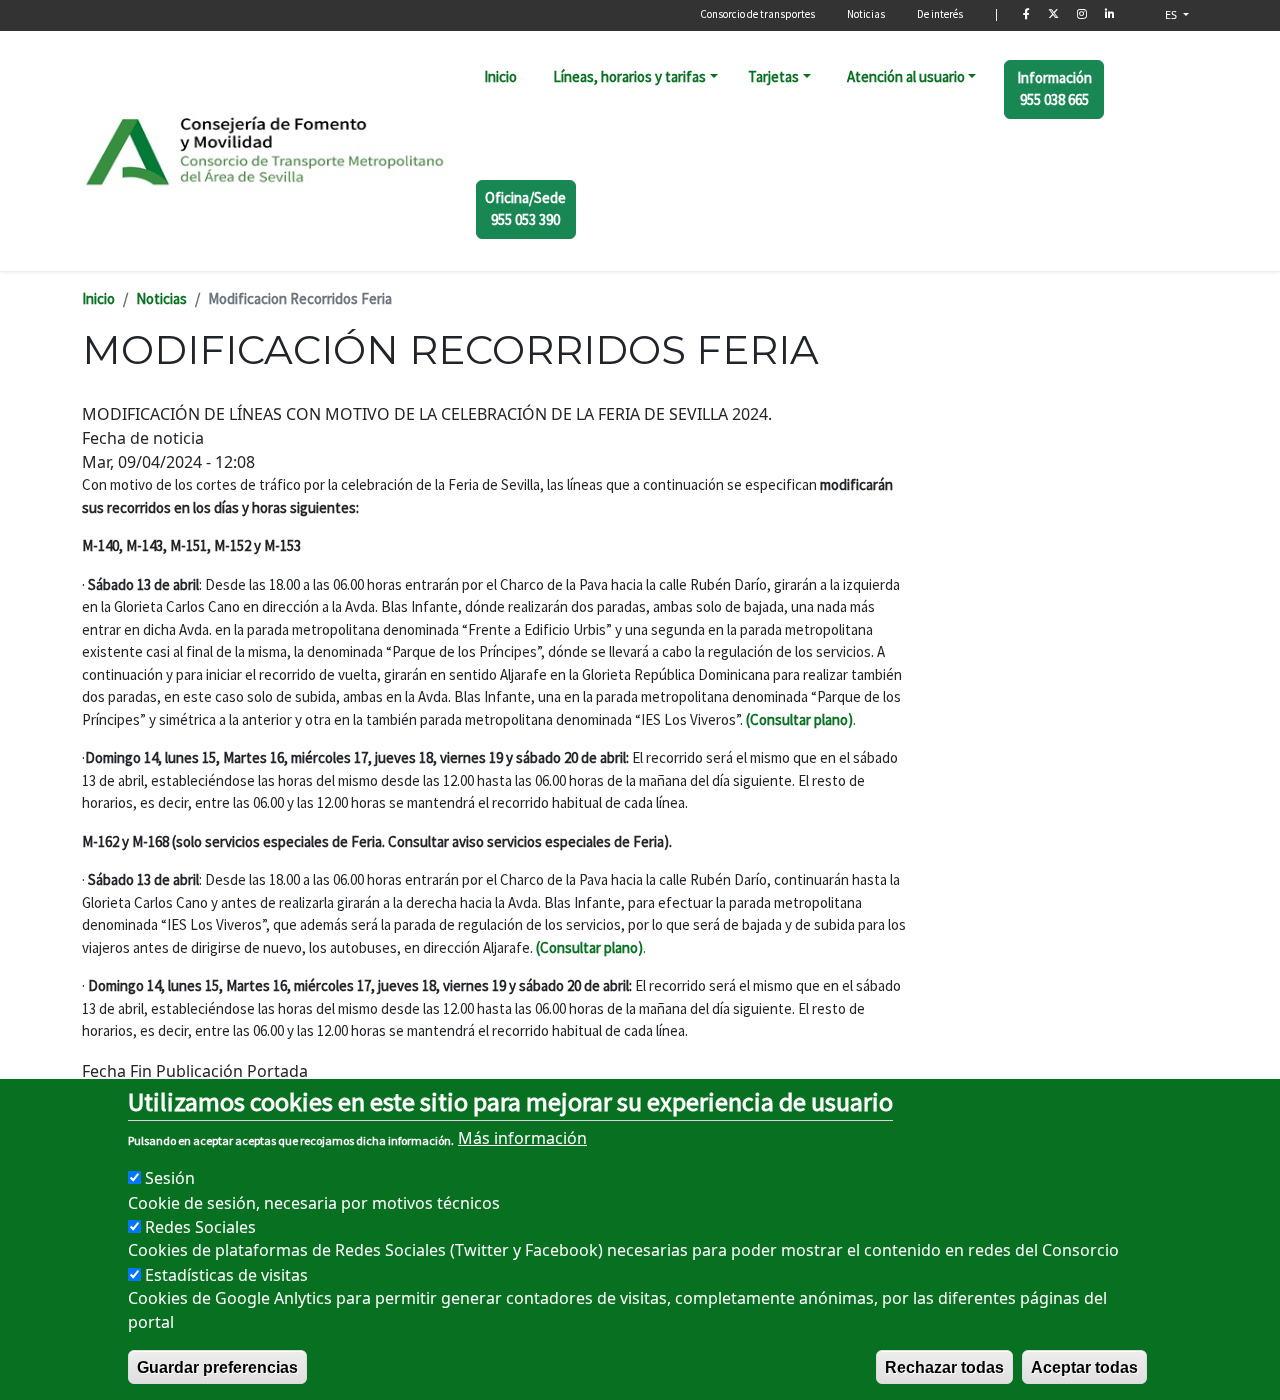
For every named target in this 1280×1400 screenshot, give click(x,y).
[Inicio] (266, 150)
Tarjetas (773, 76)
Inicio (500, 76)
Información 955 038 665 (1054, 89)
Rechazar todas (944, 1366)
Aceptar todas (1084, 1366)
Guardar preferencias (217, 1366)
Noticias (866, 14)
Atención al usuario (906, 76)
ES (1172, 14)
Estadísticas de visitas (226, 1274)
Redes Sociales (200, 1226)
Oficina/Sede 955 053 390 (525, 209)
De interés (940, 14)
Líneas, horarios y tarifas (629, 76)
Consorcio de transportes (757, 14)
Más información (522, 1138)
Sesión (170, 1178)
